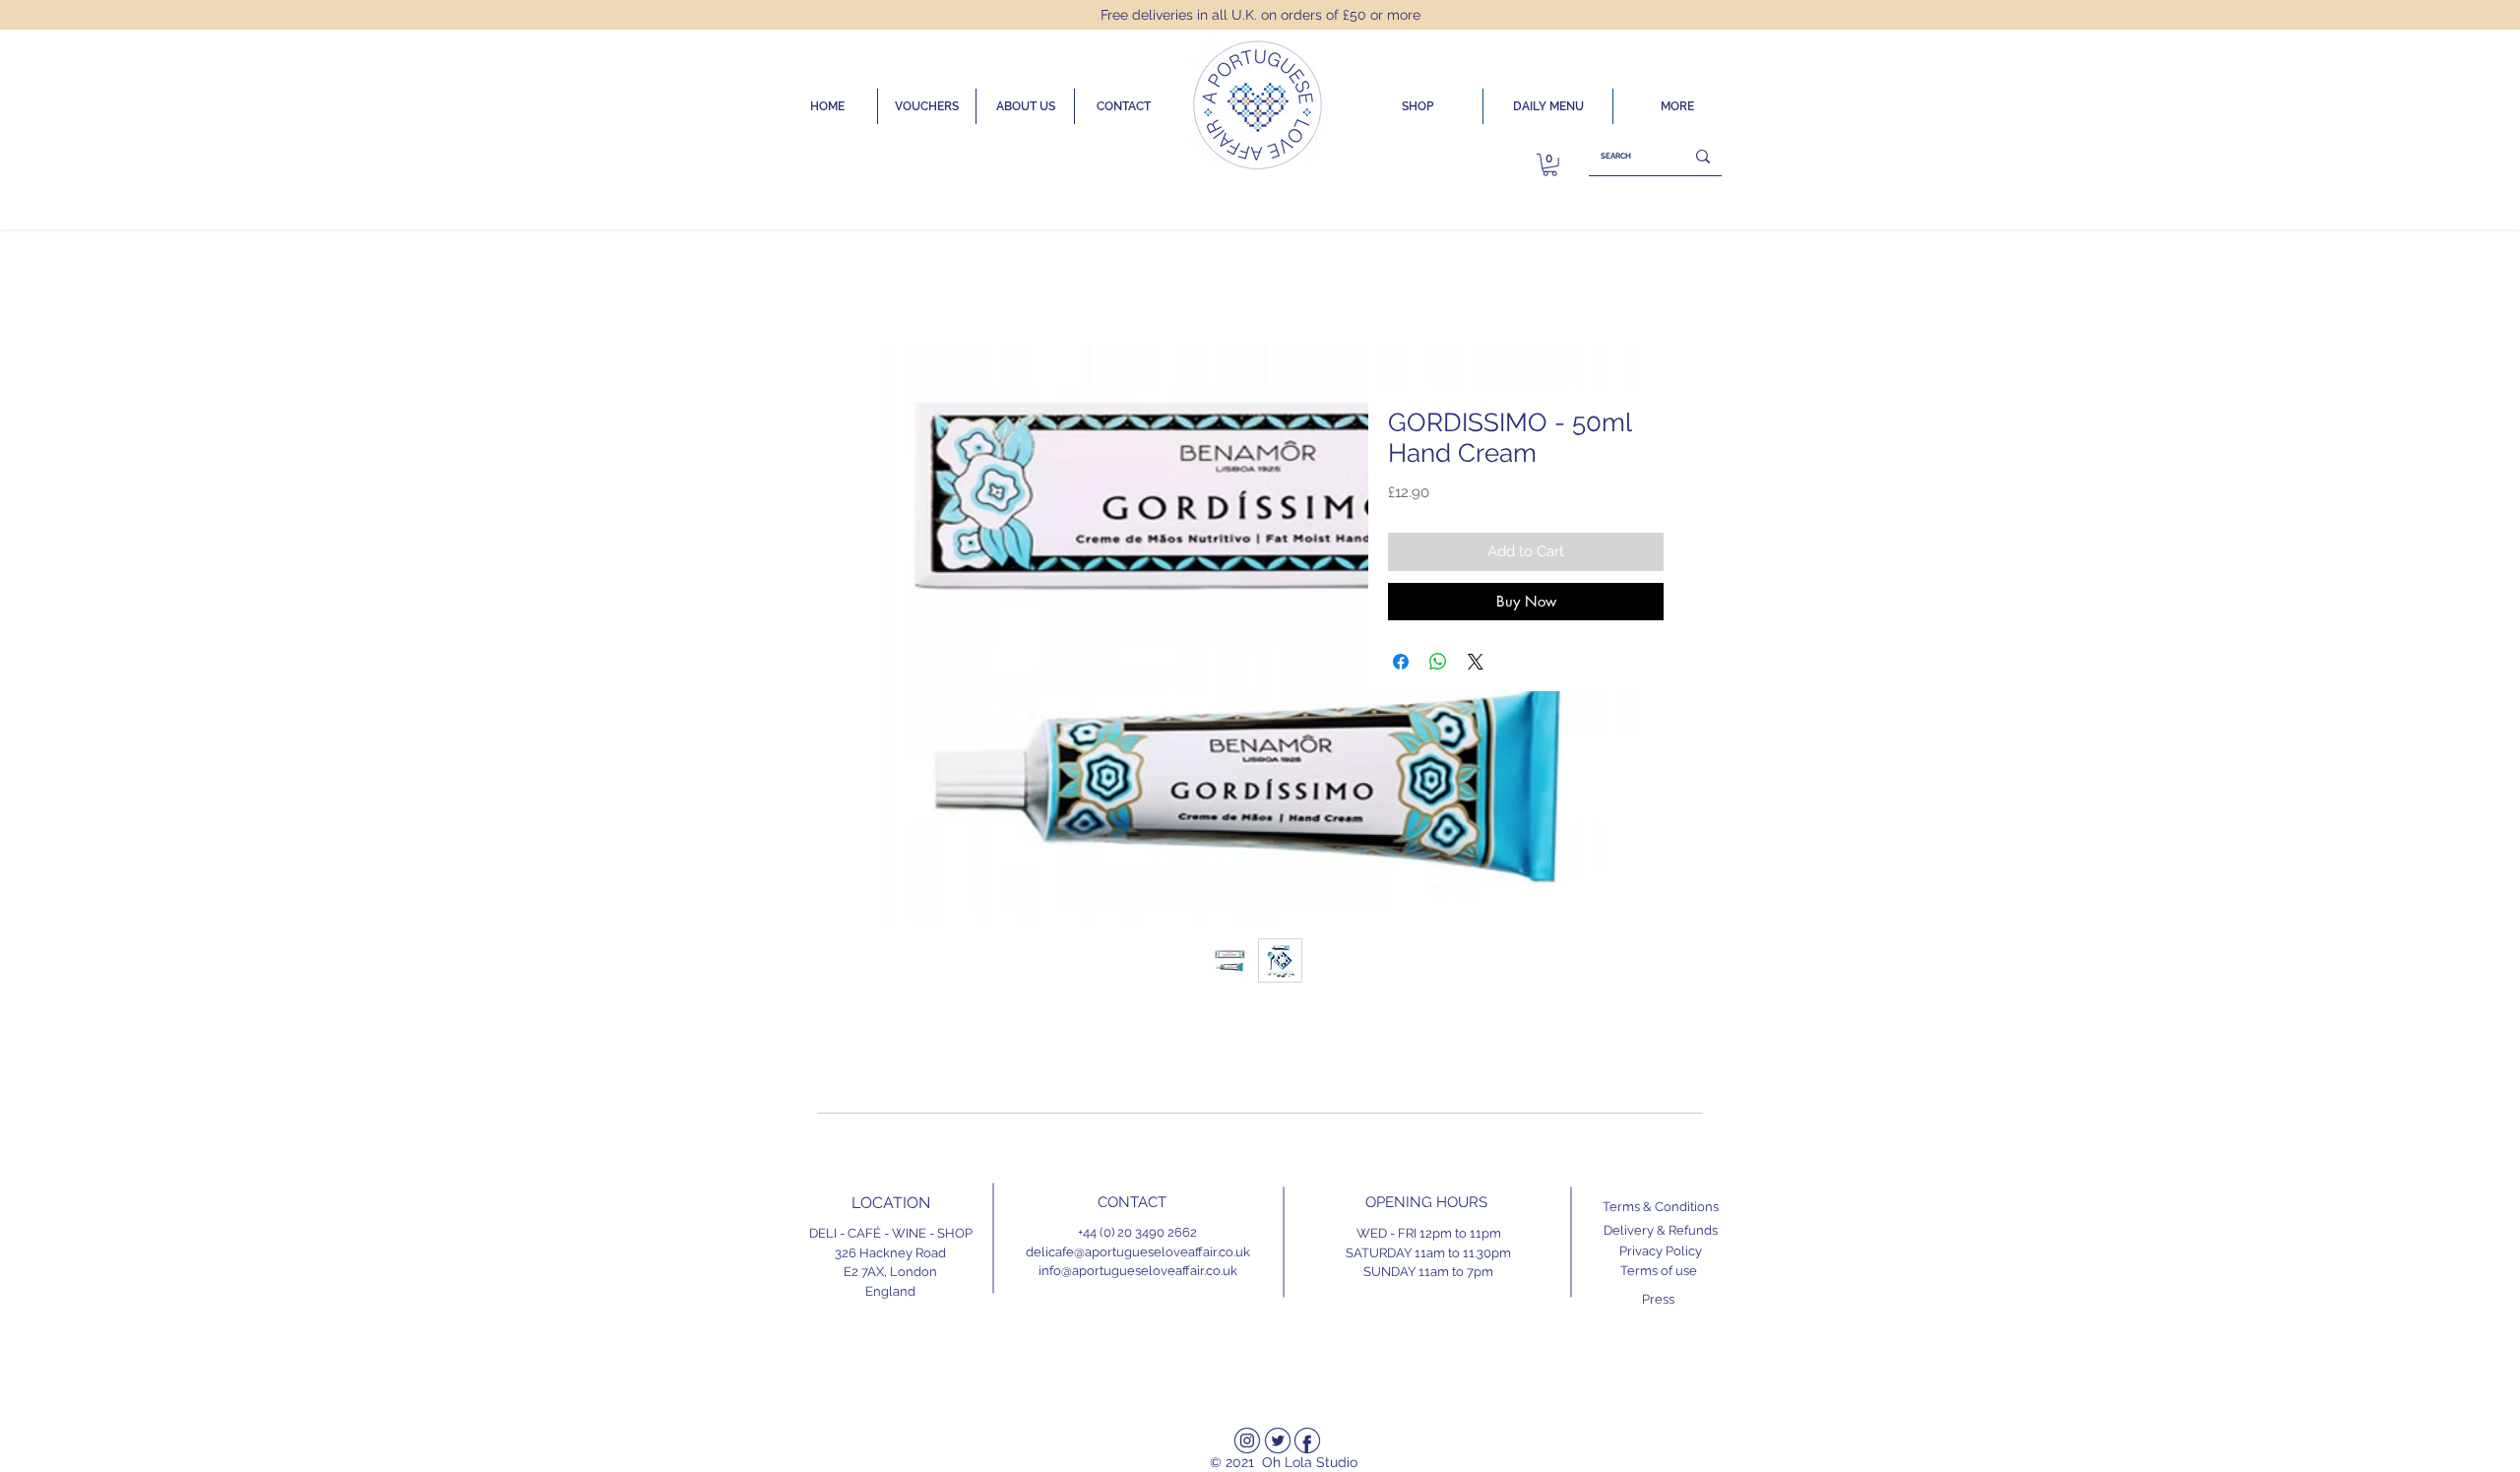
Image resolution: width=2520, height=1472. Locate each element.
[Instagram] (1247, 1440)
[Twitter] (1278, 1440)
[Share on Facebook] (1401, 662)
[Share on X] (1476, 662)
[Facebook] (1307, 1440)
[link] (1550, 165)
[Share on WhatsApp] (1438, 662)
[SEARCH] (1703, 156)
